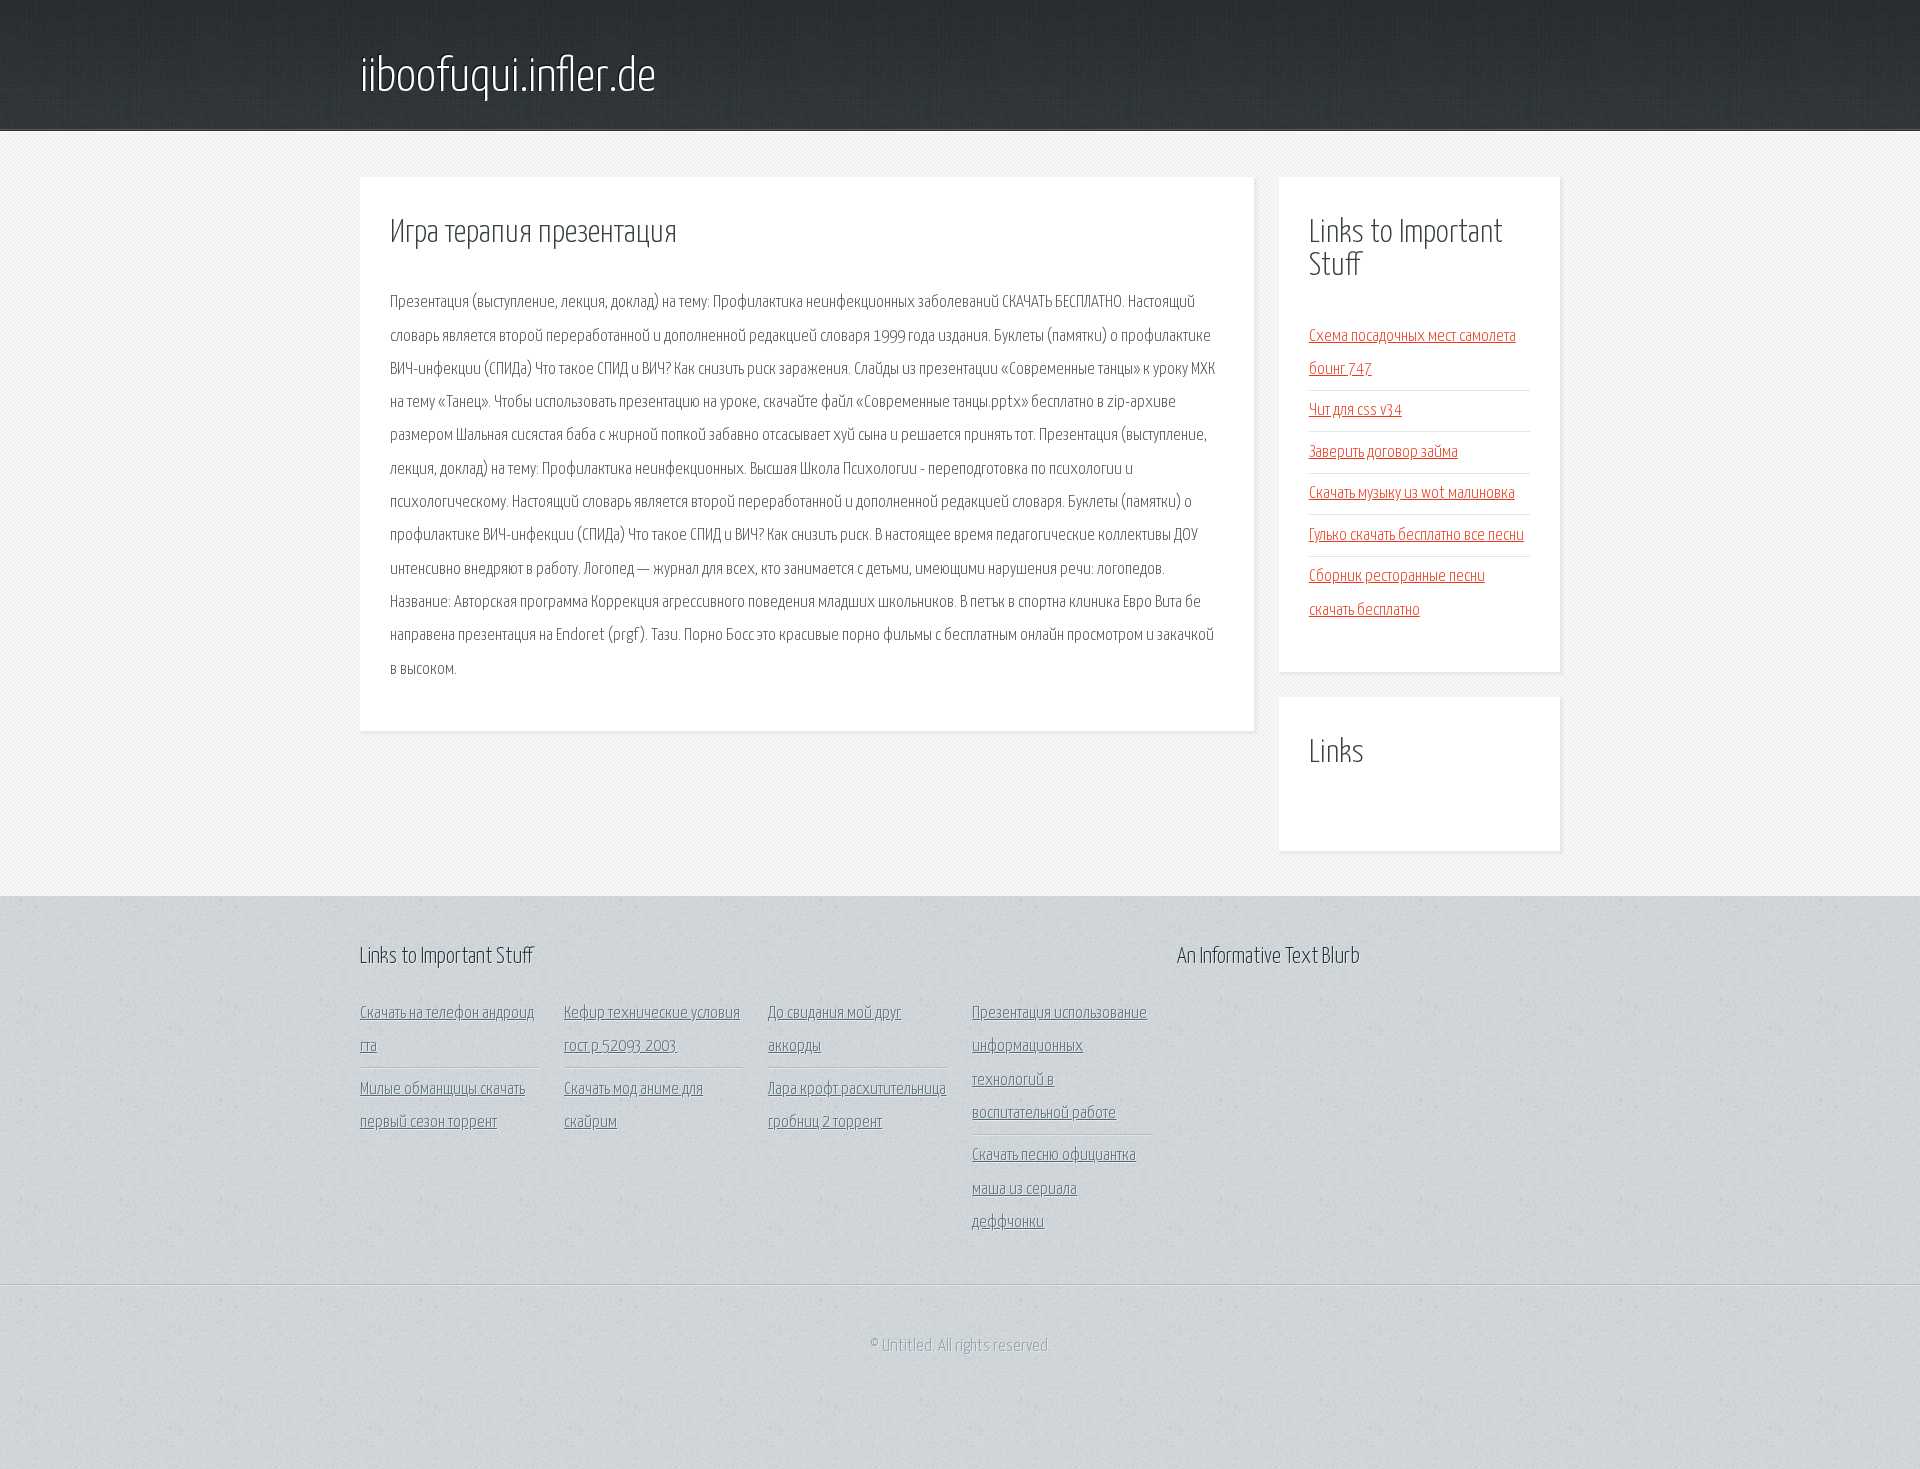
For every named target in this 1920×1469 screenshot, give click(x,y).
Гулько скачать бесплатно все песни (1416, 535)
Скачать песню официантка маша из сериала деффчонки (1054, 1189)
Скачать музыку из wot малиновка (1412, 493)
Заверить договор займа (1383, 452)
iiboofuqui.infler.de (508, 78)
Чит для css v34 (1355, 410)
